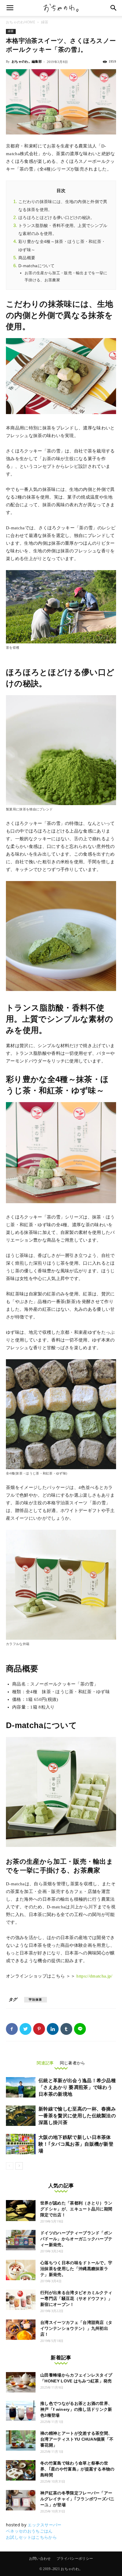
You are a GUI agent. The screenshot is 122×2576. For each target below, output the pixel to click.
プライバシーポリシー (75, 2559)
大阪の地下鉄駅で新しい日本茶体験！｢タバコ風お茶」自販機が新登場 (76, 2144)
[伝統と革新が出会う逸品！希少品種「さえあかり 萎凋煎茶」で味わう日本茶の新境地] (21, 2087)
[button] (114, 8)
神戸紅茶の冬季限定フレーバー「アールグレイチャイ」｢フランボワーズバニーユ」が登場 (77, 2499)
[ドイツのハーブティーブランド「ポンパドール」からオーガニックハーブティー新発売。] (21, 2240)
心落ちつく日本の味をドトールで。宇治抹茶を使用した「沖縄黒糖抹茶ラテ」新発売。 (76, 2269)
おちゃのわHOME (21, 22)
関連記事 (45, 2063)
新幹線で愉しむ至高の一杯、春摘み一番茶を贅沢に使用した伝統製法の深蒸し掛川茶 (77, 2116)
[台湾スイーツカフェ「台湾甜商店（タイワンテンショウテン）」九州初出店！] (21, 2330)
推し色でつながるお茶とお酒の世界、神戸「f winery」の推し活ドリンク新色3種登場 (76, 2409)
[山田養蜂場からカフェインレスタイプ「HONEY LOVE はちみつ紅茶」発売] (21, 2382)
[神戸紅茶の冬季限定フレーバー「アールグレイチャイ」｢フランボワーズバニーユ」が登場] (21, 2500)
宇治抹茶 (36, 2000)
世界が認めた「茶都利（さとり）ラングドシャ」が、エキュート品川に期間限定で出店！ (76, 2209)
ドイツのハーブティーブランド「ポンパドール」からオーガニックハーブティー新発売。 (76, 2239)
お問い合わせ (40, 2559)
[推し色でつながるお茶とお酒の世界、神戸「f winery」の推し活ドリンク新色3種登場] (21, 2411)
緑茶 (45, 22)
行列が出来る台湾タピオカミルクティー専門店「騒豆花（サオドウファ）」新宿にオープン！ (76, 2298)
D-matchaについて (36, 266)
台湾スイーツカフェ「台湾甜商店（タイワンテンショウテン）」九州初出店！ (76, 2328)
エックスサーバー (45, 2525)
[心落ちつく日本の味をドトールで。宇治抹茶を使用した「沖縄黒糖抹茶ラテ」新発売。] (21, 2270)
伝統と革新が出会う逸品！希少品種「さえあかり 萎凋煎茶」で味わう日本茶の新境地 (77, 2087)
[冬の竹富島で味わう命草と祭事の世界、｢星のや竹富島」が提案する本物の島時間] (21, 2470)
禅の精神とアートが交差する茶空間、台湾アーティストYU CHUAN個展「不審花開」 (77, 2439)
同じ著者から (73, 2063)
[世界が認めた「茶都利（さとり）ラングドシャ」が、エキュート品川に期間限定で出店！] (21, 2211)
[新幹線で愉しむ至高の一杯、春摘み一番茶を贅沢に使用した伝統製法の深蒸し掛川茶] (21, 2116)
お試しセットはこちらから (31, 2537)
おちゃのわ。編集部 (27, 61)
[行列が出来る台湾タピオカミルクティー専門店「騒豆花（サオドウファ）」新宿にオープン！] (21, 2300)
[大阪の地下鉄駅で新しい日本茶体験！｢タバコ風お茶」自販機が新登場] (21, 2144)
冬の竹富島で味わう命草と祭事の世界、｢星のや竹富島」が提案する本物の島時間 (77, 2469)
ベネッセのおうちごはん (29, 2531)
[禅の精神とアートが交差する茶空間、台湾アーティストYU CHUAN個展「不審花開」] (21, 2440)
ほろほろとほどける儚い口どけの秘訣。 (57, 218)
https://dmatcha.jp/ (94, 1976)
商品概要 (27, 258)
